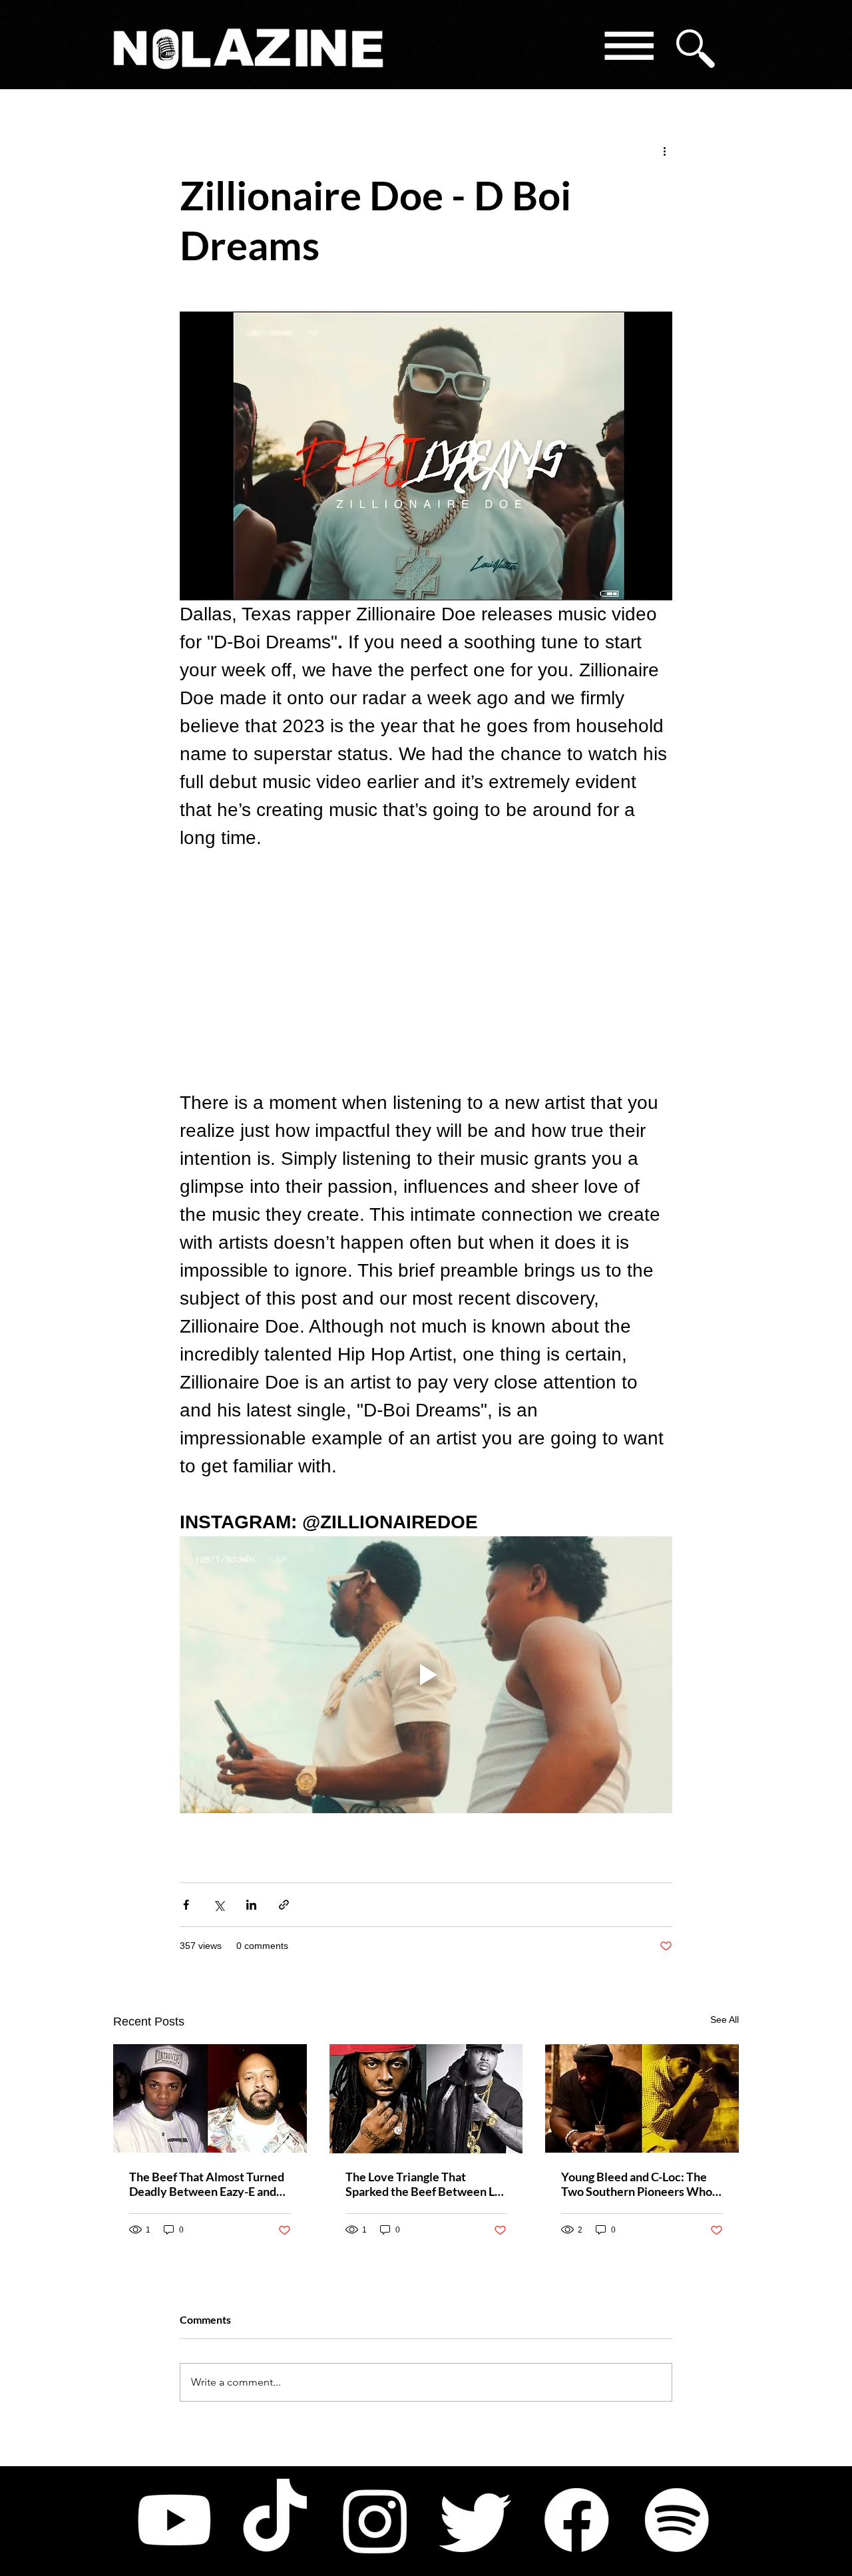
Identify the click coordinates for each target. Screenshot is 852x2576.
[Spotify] (677, 2520)
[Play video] (426, 1675)
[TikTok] (275, 2520)
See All (725, 2020)
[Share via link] (284, 1905)
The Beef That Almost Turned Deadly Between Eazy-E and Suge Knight (207, 2184)
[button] (628, 48)
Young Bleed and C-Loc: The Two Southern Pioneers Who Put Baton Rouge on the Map (637, 2184)
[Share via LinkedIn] (251, 1905)
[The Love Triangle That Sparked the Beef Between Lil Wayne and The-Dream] (426, 2099)
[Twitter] (476, 2520)
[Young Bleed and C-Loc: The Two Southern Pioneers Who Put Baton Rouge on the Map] (642, 2098)
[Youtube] (174, 2520)
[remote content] (426, 970)
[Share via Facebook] (186, 1905)
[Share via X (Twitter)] (219, 1905)
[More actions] (664, 150)
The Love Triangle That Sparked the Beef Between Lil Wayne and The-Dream (423, 2184)
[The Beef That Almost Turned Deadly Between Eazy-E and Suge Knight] (210, 2098)
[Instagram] (375, 2520)
